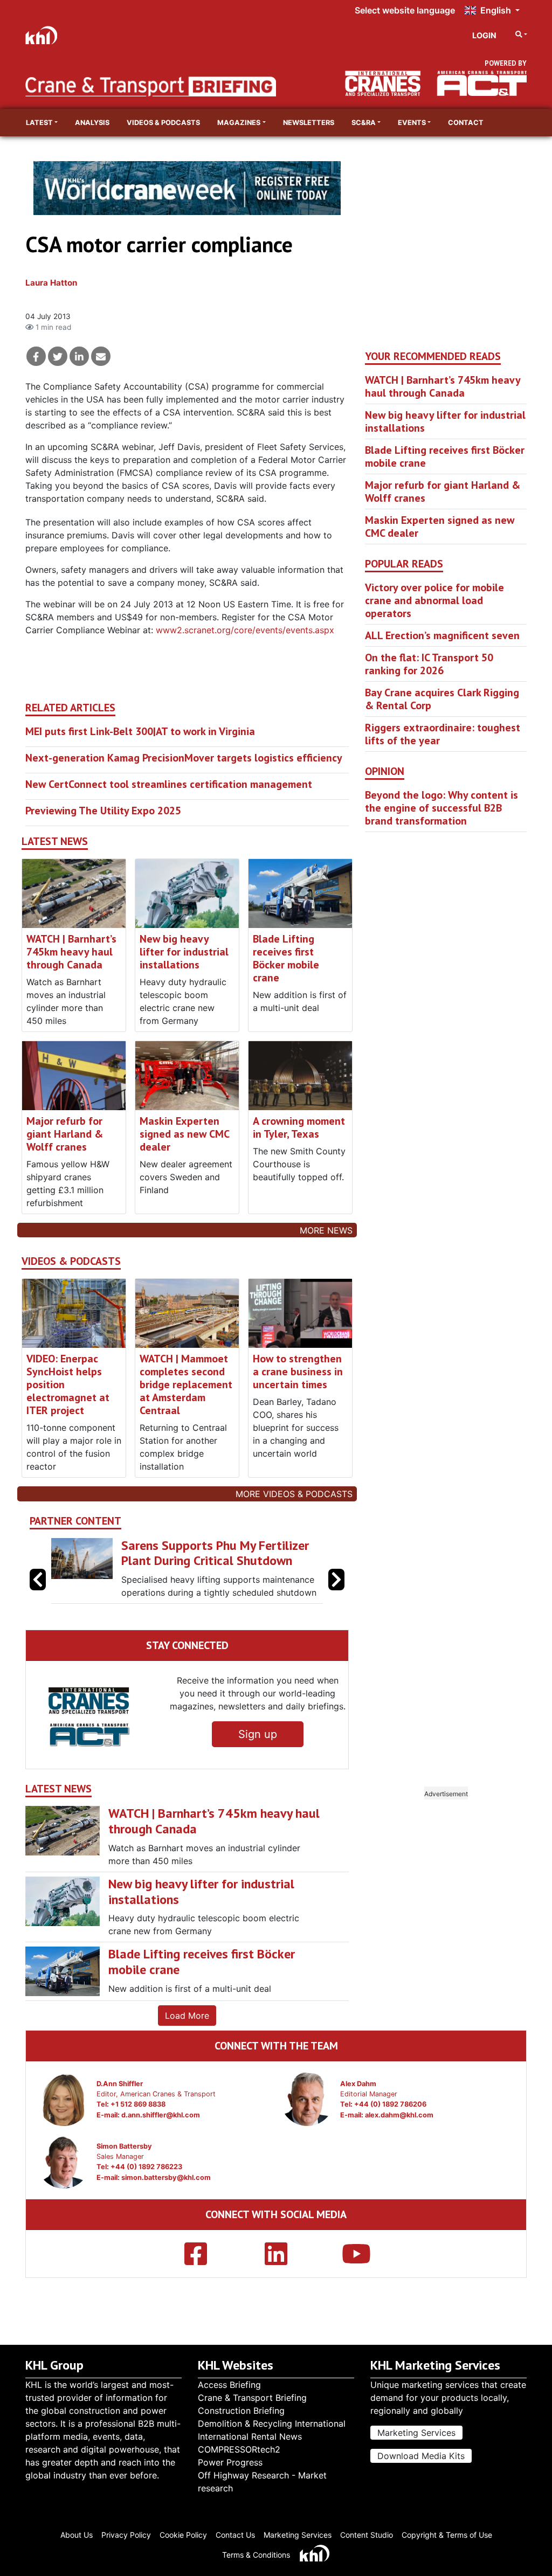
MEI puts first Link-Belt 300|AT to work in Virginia (140, 731)
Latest (39, 123)
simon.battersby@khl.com (166, 2205)
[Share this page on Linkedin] (79, 356)
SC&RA (364, 123)
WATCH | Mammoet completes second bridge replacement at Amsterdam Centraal (186, 1384)
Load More (187, 2044)
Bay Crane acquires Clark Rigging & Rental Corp (442, 699)
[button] (336, 1594)
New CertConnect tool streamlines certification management (169, 784)
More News (326, 1230)
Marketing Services (416, 2433)
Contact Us (235, 2535)
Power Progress (230, 2462)
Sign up (258, 1763)
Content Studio (367, 2535)
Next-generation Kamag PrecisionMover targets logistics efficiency (184, 758)
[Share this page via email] (101, 356)
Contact (466, 123)
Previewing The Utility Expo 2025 (103, 811)
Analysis (92, 123)
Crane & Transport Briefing (252, 2398)
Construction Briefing (241, 2411)
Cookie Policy (183, 2535)
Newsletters (309, 123)
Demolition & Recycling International (272, 2423)
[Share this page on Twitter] (58, 356)
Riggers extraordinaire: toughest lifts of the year (443, 734)
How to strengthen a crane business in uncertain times (298, 1372)
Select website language (405, 10)
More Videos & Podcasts (294, 1494)
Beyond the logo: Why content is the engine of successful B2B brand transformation (441, 808)
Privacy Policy (126, 2535)
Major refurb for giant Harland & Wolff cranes (65, 1134)
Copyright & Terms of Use (447, 2535)
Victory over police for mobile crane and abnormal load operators (434, 600)
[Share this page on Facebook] (36, 356)
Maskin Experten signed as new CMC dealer (184, 1134)
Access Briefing (229, 2385)
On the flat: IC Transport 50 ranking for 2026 (429, 664)
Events (412, 123)
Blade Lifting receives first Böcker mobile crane (286, 958)
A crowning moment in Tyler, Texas (299, 1127)
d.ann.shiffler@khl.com (161, 2143)
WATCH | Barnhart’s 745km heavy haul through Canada (71, 952)
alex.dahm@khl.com (399, 2143)
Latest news (55, 842)
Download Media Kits (421, 2456)
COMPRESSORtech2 (239, 2449)
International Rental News (250, 2436)
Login (484, 35)
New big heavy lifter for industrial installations (184, 952)
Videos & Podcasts (163, 123)
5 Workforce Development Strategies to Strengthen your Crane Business (222, 1561)
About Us (77, 2535)
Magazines (239, 123)
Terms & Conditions (256, 2555)
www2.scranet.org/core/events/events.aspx (245, 630)
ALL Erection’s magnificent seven (442, 635)
